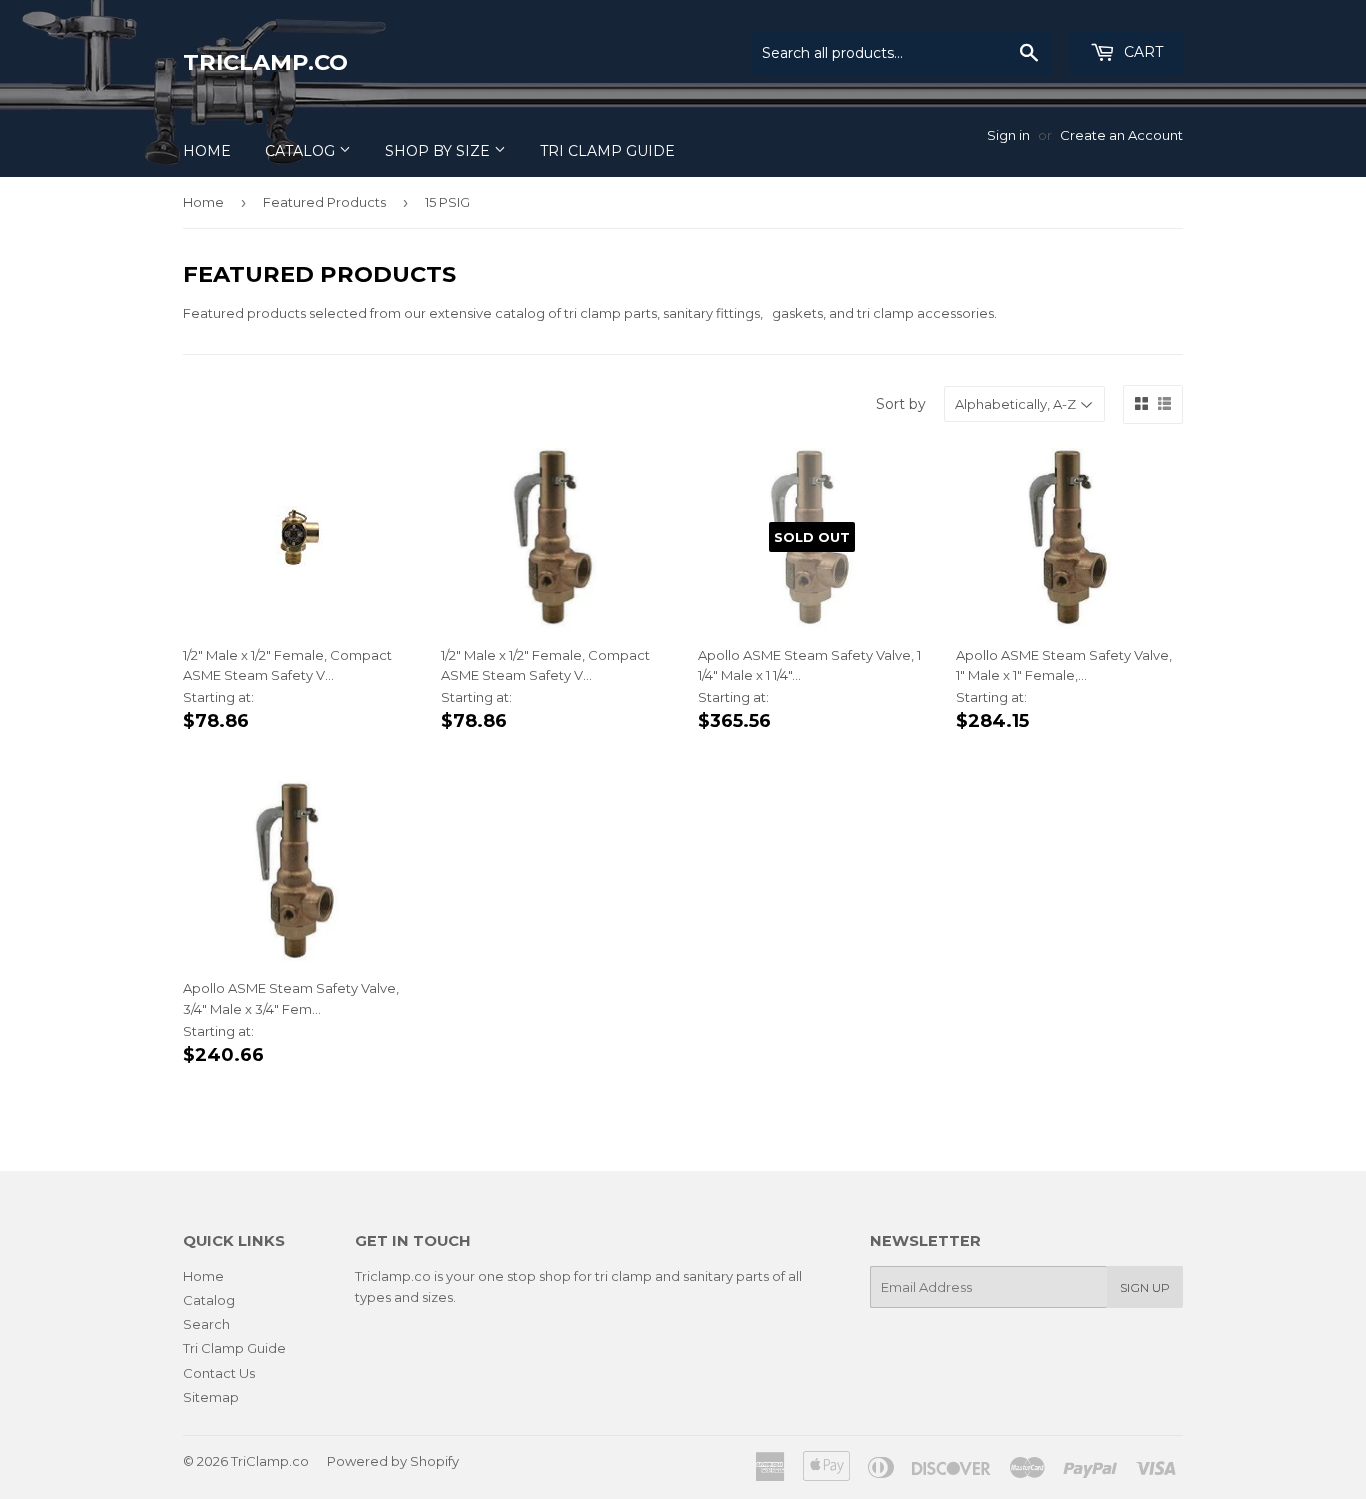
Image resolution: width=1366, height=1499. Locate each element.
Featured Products (324, 202)
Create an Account (1121, 135)
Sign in (1008, 135)
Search (206, 1324)
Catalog (302, 151)
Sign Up (1145, 1287)
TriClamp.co (265, 62)
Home (207, 151)
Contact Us (219, 1373)
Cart (1141, 52)
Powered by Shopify (393, 1461)
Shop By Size (439, 151)
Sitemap (211, 1397)
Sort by (901, 404)
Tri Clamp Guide (607, 151)
